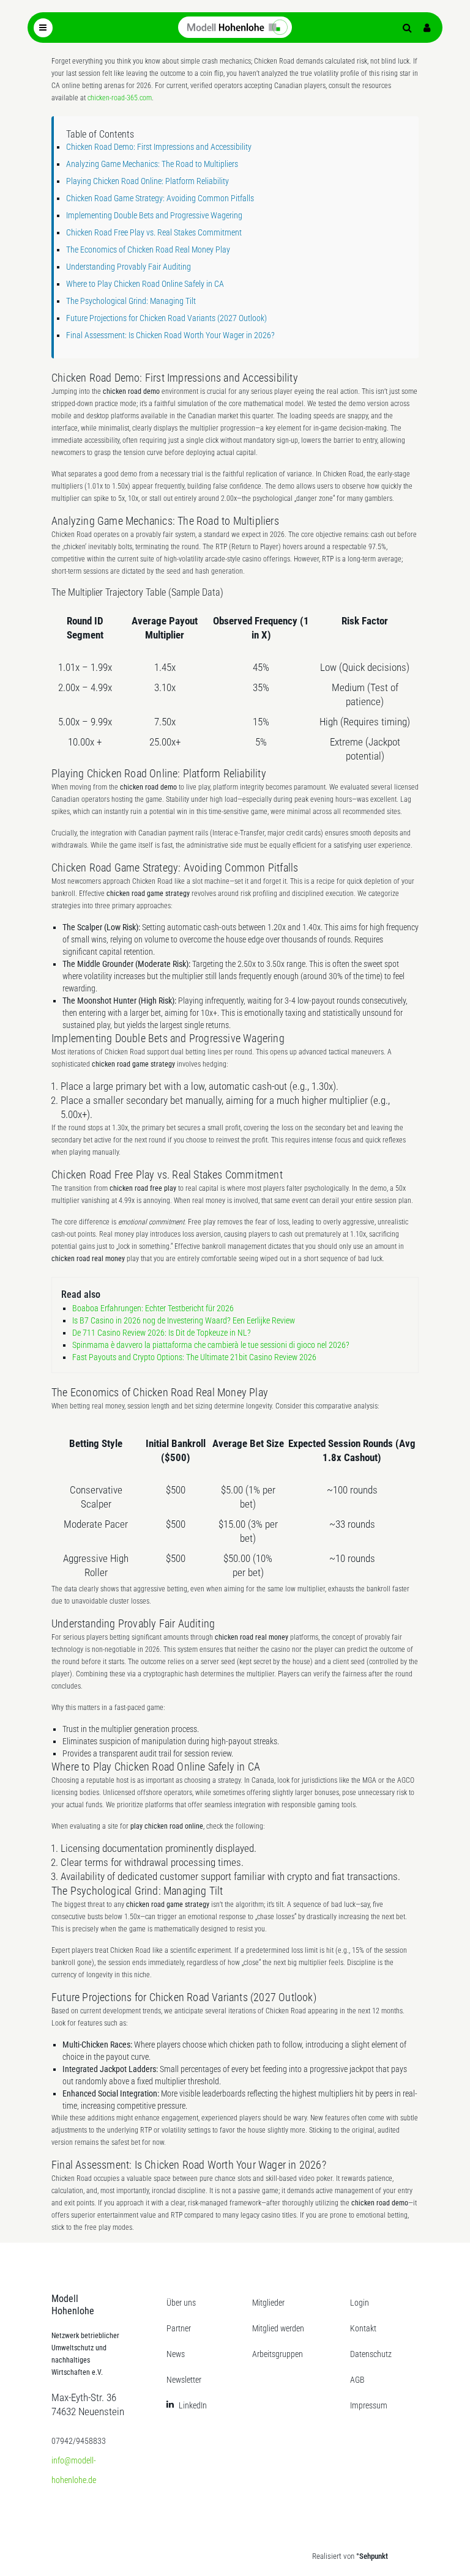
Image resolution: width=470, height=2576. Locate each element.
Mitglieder (268, 2303)
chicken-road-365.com (120, 98)
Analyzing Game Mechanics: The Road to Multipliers (152, 164)
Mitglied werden (278, 2328)
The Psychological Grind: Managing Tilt (131, 301)
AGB (357, 2380)
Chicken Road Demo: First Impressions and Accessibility (159, 147)
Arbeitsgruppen (278, 2354)
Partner (179, 2328)
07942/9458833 (79, 2441)
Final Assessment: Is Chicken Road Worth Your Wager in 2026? (170, 335)
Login (360, 2303)
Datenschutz (371, 2354)
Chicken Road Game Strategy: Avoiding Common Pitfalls (160, 198)
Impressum (369, 2405)
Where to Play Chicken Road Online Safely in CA (145, 284)
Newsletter (184, 2380)
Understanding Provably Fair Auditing (129, 267)
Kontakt (363, 2328)
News (176, 2354)
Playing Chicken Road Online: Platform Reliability (147, 181)
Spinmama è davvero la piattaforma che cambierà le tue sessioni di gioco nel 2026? (211, 1345)
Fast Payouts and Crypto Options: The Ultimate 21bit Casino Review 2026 (194, 1357)
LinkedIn (193, 2405)
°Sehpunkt (372, 2556)
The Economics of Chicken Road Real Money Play (148, 250)
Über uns (181, 2303)
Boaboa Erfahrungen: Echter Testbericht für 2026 (153, 1308)
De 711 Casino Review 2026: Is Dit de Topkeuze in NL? (162, 1333)
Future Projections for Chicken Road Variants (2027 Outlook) (166, 318)
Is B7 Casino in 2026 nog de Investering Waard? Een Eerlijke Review (184, 1320)
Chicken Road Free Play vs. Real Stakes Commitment (154, 232)
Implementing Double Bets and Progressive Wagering (154, 215)
